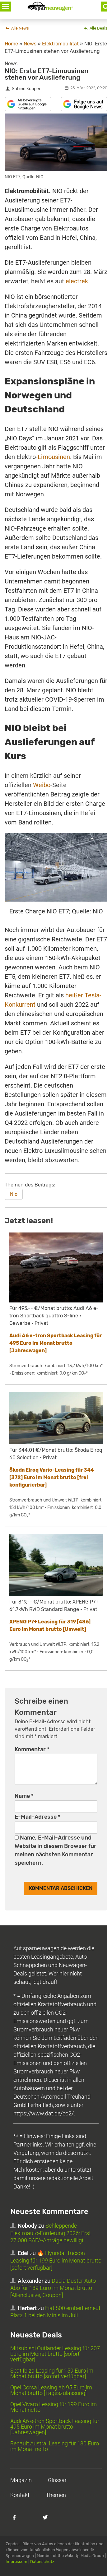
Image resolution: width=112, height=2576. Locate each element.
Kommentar (32, 1749)
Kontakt (20, 2495)
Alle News (20, 28)
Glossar (57, 2480)
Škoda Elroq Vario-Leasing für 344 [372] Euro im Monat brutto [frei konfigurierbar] (52, 1477)
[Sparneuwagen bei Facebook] (18, 2521)
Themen (56, 2495)
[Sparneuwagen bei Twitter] (49, 2521)
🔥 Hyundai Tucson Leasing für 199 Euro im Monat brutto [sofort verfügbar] (56, 2260)
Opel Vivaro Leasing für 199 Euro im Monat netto (54, 2407)
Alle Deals (98, 28)
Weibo (42, 785)
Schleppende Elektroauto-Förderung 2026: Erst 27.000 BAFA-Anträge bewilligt (51, 2233)
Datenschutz (42, 2562)
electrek (77, 281)
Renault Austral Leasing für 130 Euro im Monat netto (55, 2446)
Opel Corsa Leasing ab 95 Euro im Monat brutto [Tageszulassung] (51, 2390)
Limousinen (54, 457)
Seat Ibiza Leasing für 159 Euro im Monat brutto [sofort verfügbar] (52, 2373)
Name (24, 1796)
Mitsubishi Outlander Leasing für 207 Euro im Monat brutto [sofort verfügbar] (55, 2354)
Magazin (21, 2480)
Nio (14, 1194)
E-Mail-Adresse (37, 1817)
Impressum (16, 2562)
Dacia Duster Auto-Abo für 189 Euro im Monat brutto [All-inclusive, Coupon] (54, 2288)
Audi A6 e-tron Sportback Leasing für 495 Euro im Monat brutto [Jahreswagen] (56, 1343)
